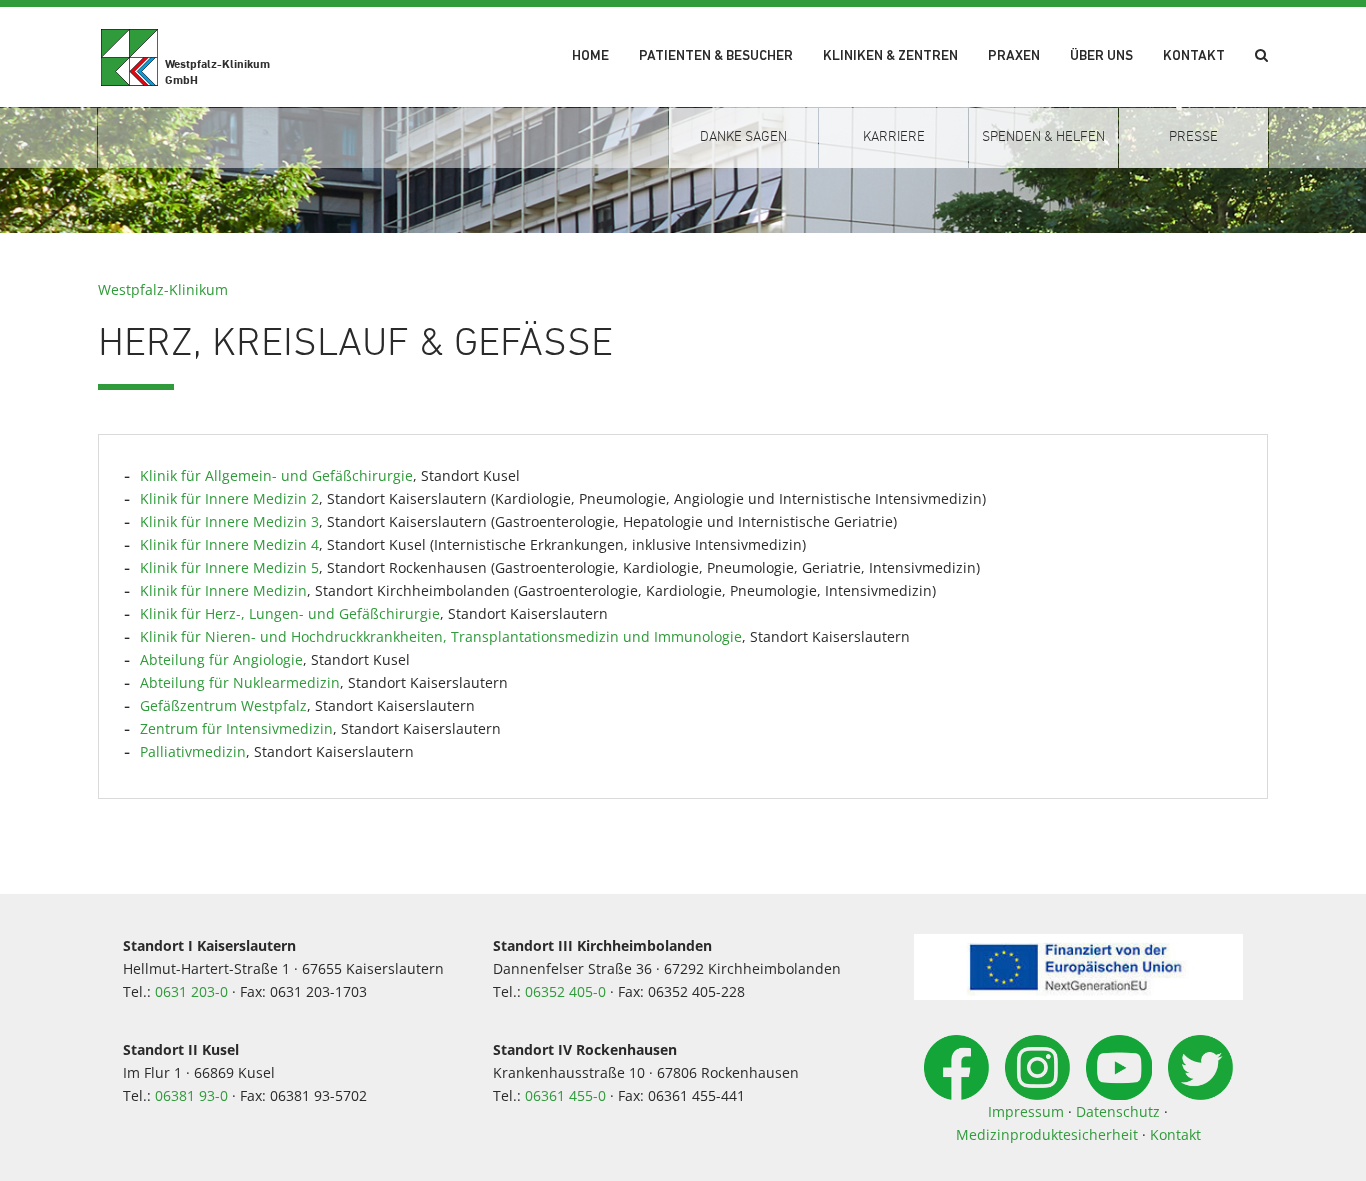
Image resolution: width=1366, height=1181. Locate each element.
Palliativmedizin (193, 751)
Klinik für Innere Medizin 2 (229, 498)
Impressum (1026, 1111)
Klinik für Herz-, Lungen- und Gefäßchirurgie (290, 613)
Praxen (1014, 56)
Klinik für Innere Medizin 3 (229, 521)
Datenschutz (1118, 1111)
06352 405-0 (565, 991)
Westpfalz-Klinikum (163, 289)
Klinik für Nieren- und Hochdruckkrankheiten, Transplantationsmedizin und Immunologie (441, 636)
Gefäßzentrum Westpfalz (223, 705)
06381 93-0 (191, 1095)
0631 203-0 (191, 991)
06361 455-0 (565, 1095)
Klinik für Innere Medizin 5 (229, 567)
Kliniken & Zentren (890, 56)
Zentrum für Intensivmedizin (236, 728)
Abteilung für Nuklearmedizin (240, 682)
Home (590, 56)
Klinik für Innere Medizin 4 (229, 544)
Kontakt (1194, 56)
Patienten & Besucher (716, 56)
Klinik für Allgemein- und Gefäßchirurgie (276, 475)
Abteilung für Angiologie (221, 659)
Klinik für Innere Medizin (223, 590)
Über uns (1101, 56)
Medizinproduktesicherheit (1047, 1134)
